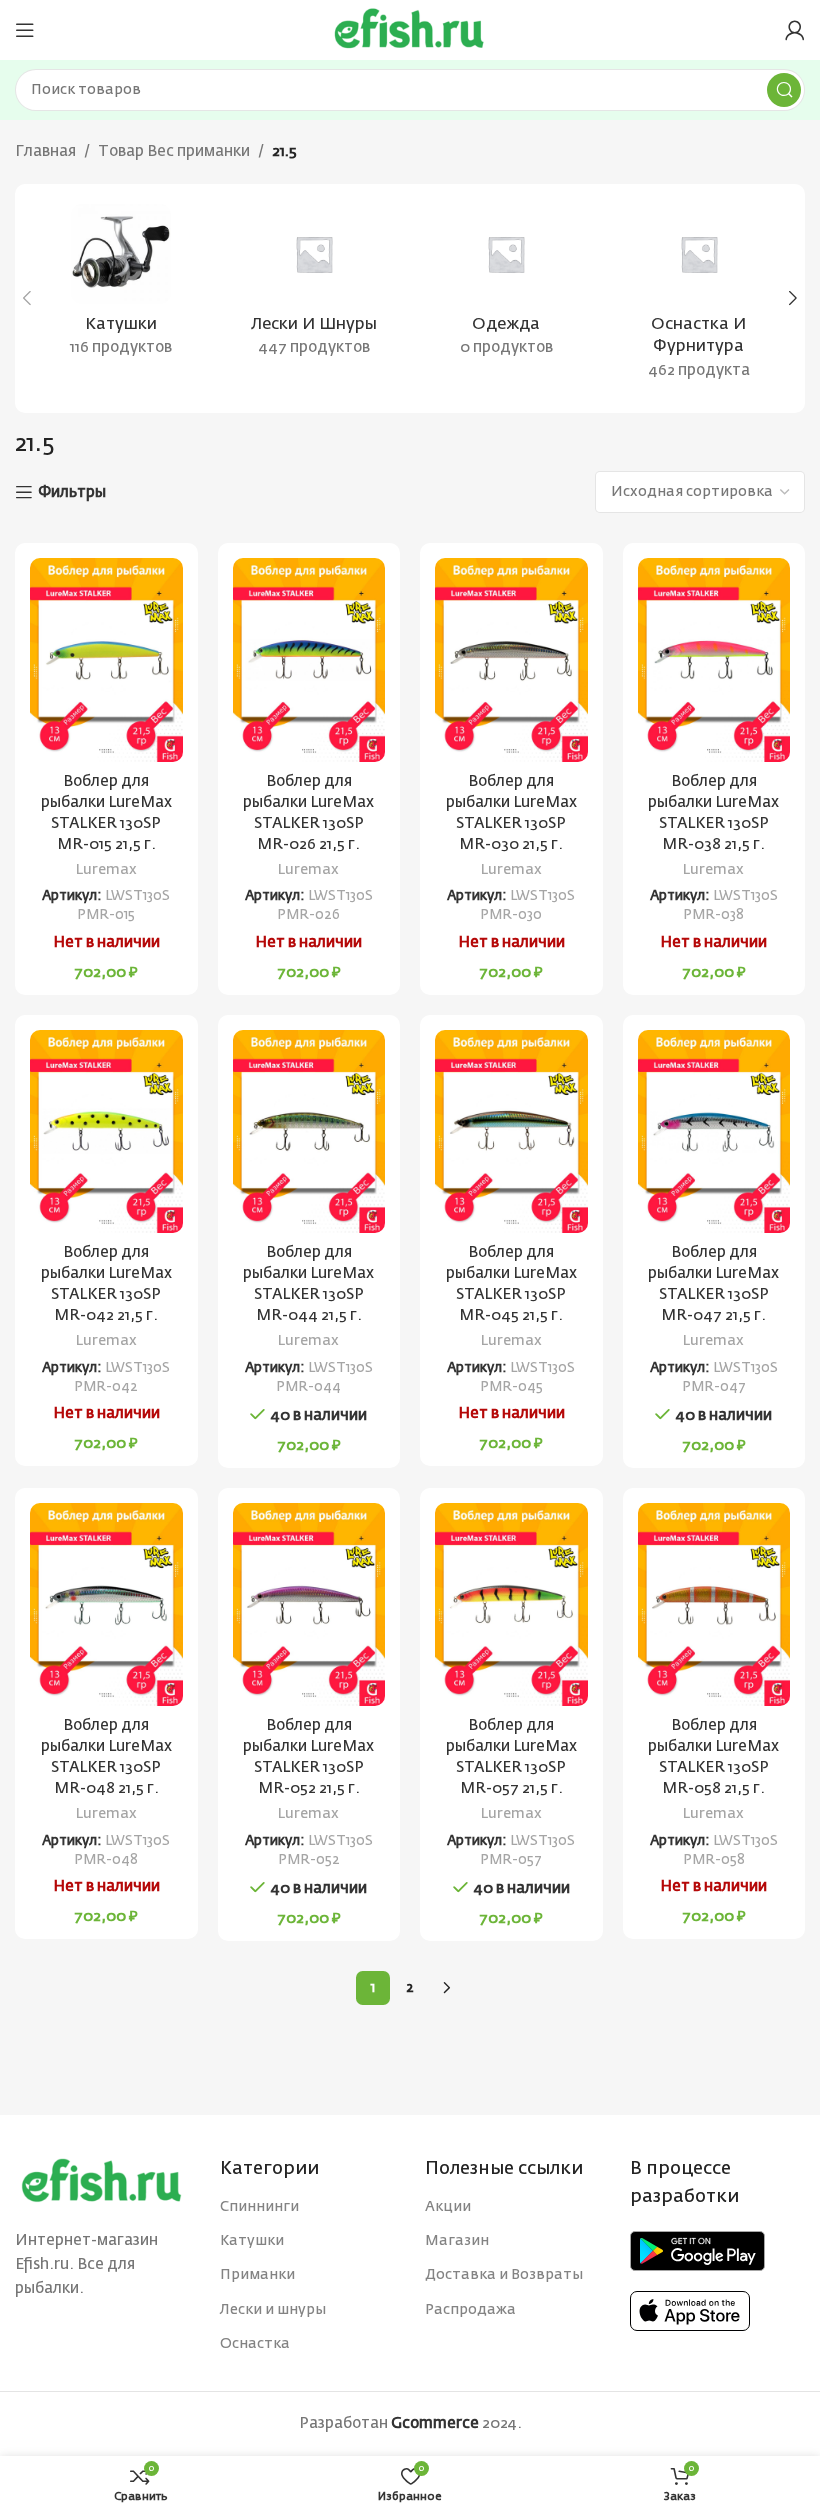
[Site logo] (410, 29)
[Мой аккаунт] (795, 30)
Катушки (252, 2241)
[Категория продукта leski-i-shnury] (314, 287)
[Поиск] (784, 90)
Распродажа (470, 2310)
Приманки (257, 2275)
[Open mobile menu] (25, 30)
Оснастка (255, 2344)
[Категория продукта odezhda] (506, 287)
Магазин (457, 2241)
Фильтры (72, 492)
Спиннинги (259, 2207)
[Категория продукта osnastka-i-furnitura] (699, 298)
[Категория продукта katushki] (121, 287)
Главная (45, 151)
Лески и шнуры (273, 2310)
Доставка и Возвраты (504, 2275)
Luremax (106, 870)
